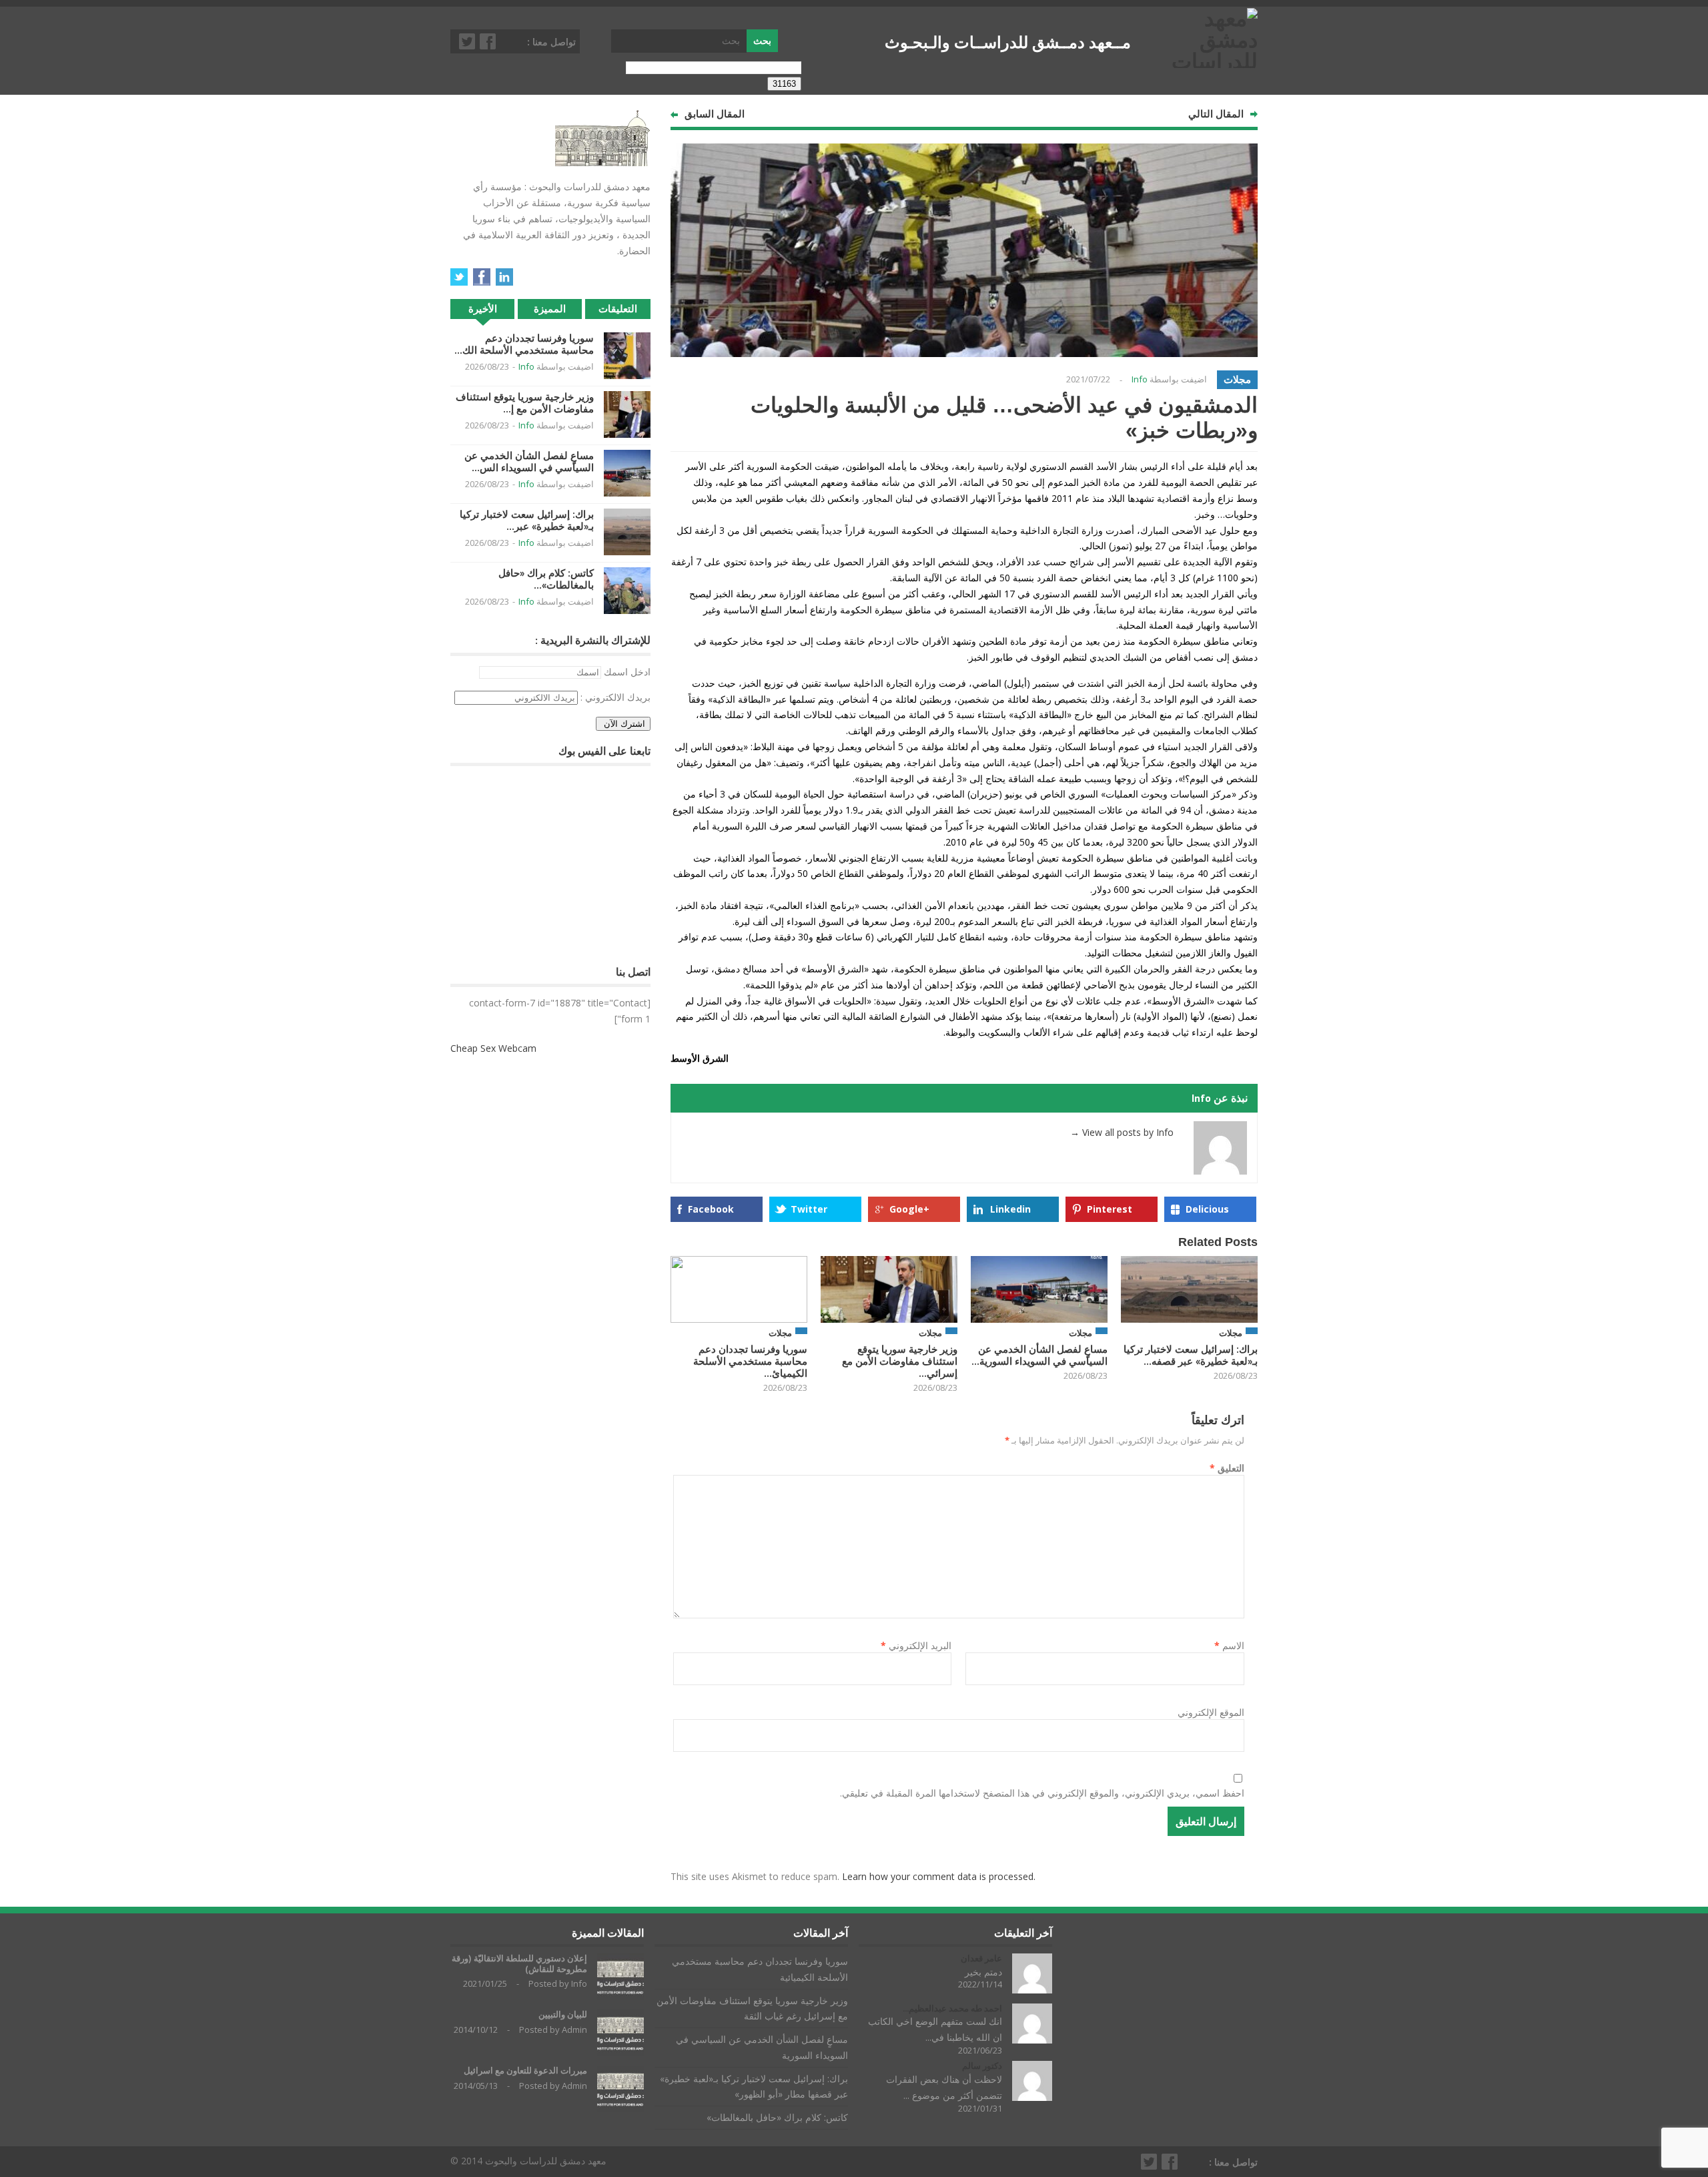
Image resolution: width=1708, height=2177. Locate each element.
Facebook (488, 41)
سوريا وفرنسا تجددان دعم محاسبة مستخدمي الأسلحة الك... (524, 344)
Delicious (1207, 1209)
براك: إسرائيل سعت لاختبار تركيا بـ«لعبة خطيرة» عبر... (527, 520)
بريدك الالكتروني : (615, 697)
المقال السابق (715, 114)
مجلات (1237, 379)
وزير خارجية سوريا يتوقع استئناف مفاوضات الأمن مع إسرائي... (900, 1361)
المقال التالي (1216, 114)
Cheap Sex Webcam (493, 1048)
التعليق (1227, 1468)
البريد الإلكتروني (916, 1645)
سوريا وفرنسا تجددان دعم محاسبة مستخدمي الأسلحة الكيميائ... (750, 1361)
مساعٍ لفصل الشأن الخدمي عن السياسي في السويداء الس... (529, 461)
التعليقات (618, 309)
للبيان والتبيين (563, 2014)
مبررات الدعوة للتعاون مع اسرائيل (525, 2071)
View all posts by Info (1122, 1132)
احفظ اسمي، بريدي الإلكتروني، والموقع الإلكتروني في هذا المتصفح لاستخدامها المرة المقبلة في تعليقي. (1042, 1793)
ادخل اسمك (627, 672)
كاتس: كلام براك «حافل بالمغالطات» (777, 2117)
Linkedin (1010, 1209)
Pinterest (1110, 1209)
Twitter (468, 41)
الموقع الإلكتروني (1211, 1712)
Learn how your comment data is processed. (939, 1876)
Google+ (909, 1209)
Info (1140, 379)
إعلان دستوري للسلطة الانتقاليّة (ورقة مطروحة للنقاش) (519, 1964)
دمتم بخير (983, 1972)
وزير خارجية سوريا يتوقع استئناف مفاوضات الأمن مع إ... (525, 403)
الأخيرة (483, 309)
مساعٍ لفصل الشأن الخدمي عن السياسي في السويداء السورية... (1039, 1355)
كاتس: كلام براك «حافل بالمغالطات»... (546, 579)
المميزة (550, 309)
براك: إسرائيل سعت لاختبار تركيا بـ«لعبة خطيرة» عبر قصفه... (1191, 1355)
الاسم (1229, 1645)
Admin (574, 2030)
